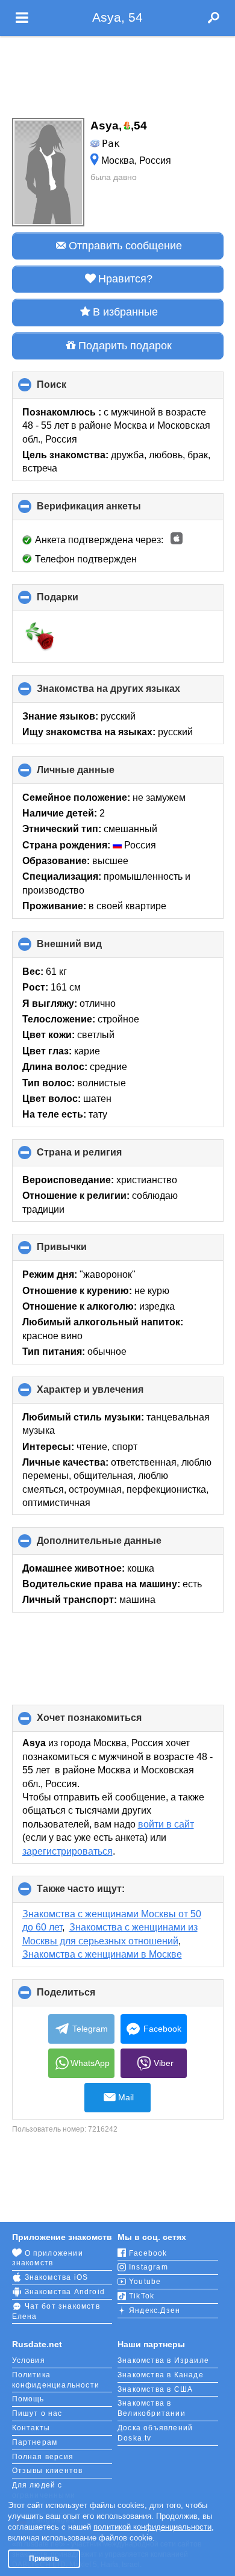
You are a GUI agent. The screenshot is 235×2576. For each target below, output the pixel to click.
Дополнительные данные (119, 1545)
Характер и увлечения (110, 1394)
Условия (29, 2360)
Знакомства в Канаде (161, 2375)
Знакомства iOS (57, 2277)
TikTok (142, 2296)
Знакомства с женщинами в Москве (102, 1954)
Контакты (31, 2428)
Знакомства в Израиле (163, 2360)
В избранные (125, 312)
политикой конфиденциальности (152, 2527)
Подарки (78, 602)
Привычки (82, 1251)
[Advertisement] (117, 73)
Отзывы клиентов (48, 2471)
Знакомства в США (155, 2389)
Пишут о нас (37, 2413)
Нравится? (125, 279)
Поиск (72, 389)
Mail (126, 2097)
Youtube (145, 2282)
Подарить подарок (125, 346)
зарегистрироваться (67, 1851)
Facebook (162, 2029)
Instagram (149, 2267)
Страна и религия (99, 1157)
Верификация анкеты (109, 511)
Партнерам (35, 2442)
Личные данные (96, 774)
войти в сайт (166, 1824)
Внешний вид (89, 948)
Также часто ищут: (101, 1893)
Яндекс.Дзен (155, 2310)
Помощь (28, 2399)
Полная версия (43, 2457)
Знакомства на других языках (129, 693)
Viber (164, 2063)
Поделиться (86, 1997)
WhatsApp (90, 2063)
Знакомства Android (65, 2292)
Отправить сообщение (125, 246)
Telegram (90, 2029)
